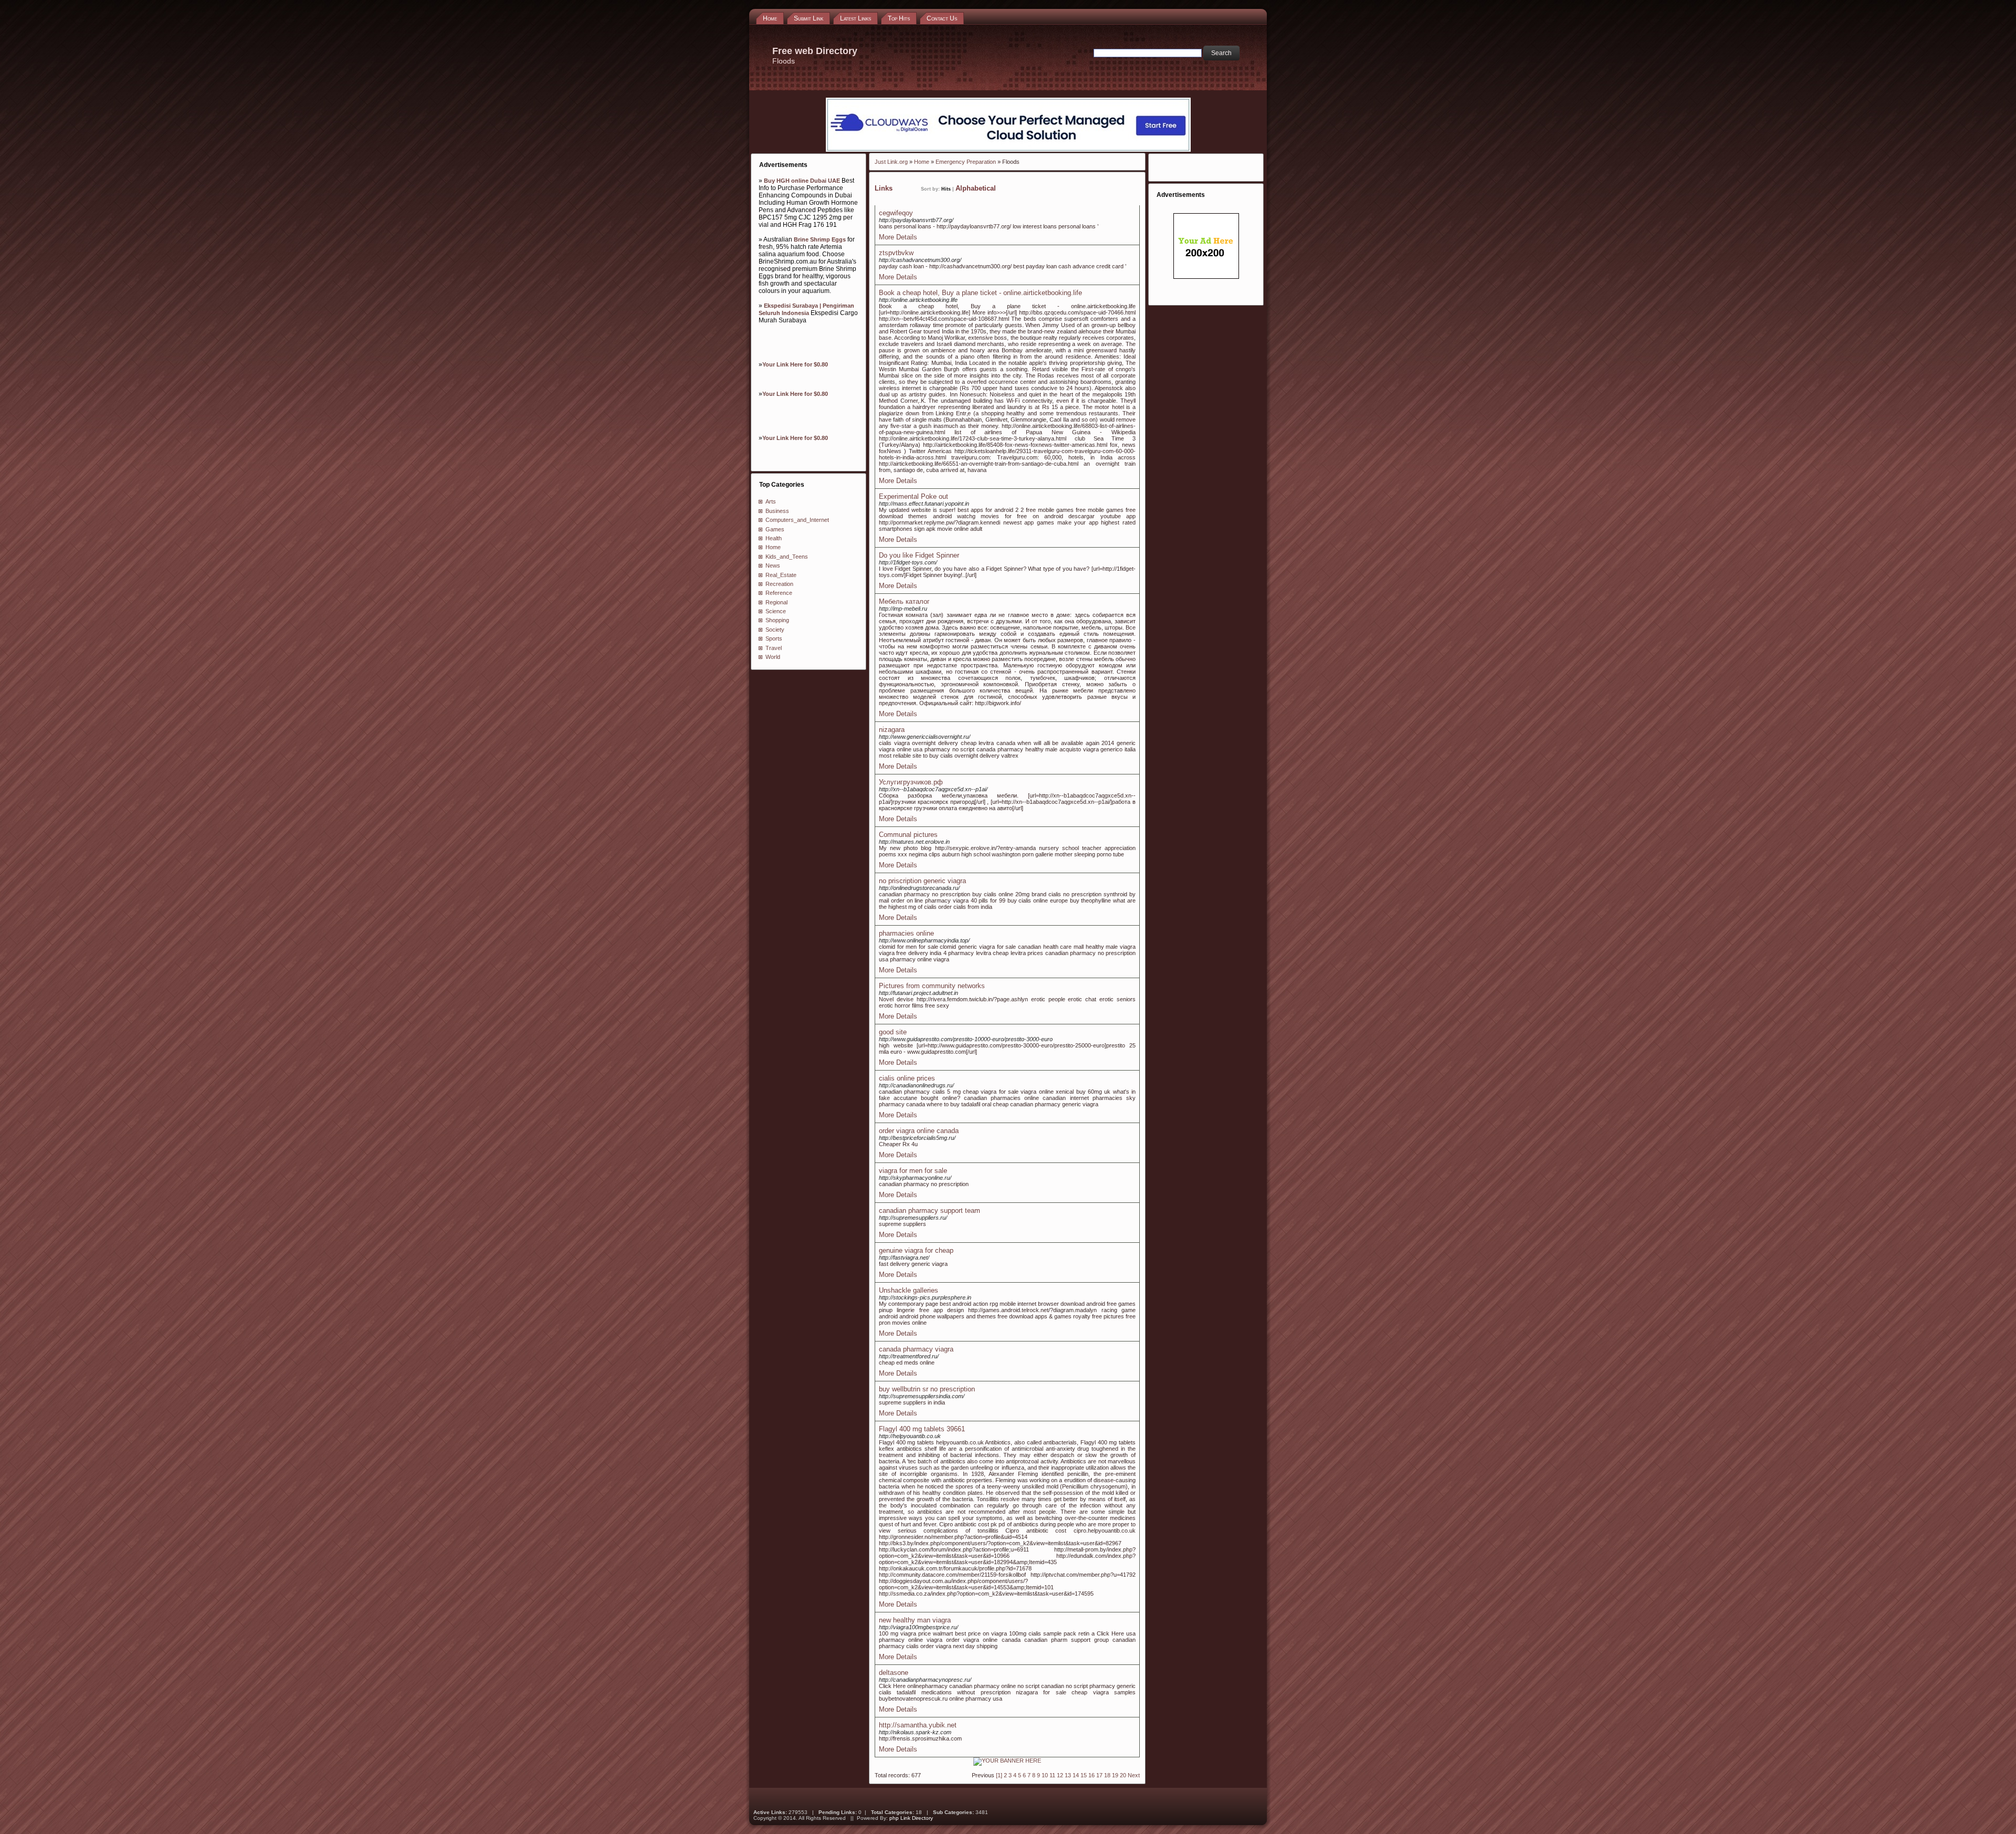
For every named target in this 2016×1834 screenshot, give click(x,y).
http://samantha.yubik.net (918, 1725)
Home (773, 547)
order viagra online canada (919, 1131)
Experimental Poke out (913, 496)
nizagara (892, 730)
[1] (999, 1775)
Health (774, 538)
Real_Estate (781, 575)
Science (776, 611)
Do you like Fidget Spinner (919, 555)
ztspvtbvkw (896, 253)
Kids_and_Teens (787, 557)
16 (1091, 1775)
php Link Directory (911, 1818)
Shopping (777, 620)
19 (1115, 1775)
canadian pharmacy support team (930, 1211)
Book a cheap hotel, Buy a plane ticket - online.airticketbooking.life (980, 293)
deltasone (894, 1673)
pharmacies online (906, 933)
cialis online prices (907, 1078)
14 (1076, 1775)
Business (777, 511)
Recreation (779, 584)
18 (1107, 1775)
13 (1068, 1775)
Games (775, 529)
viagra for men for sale (913, 1171)
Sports (774, 638)
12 (1060, 1775)
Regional (776, 602)
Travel (774, 648)
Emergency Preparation (966, 162)
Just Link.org (891, 162)
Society (775, 630)
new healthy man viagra (915, 1620)
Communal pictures (908, 835)
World (773, 657)
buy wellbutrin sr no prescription (927, 1389)
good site (893, 1032)
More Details (898, 237)
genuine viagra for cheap (916, 1250)
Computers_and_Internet (797, 520)
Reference (779, 593)
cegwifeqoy (896, 213)
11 (1052, 1775)
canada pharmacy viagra (916, 1349)
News (773, 565)
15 (1084, 1775)
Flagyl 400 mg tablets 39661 (922, 1429)
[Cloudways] (1008, 150)
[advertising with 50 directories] (1007, 1760)
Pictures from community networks (932, 986)
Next (1134, 1775)
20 (1123, 1775)
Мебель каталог (904, 601)
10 (1045, 1775)
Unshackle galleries (909, 1290)
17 (1099, 1775)
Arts (771, 501)
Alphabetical (976, 188)
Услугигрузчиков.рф (911, 782)
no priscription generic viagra (922, 881)
